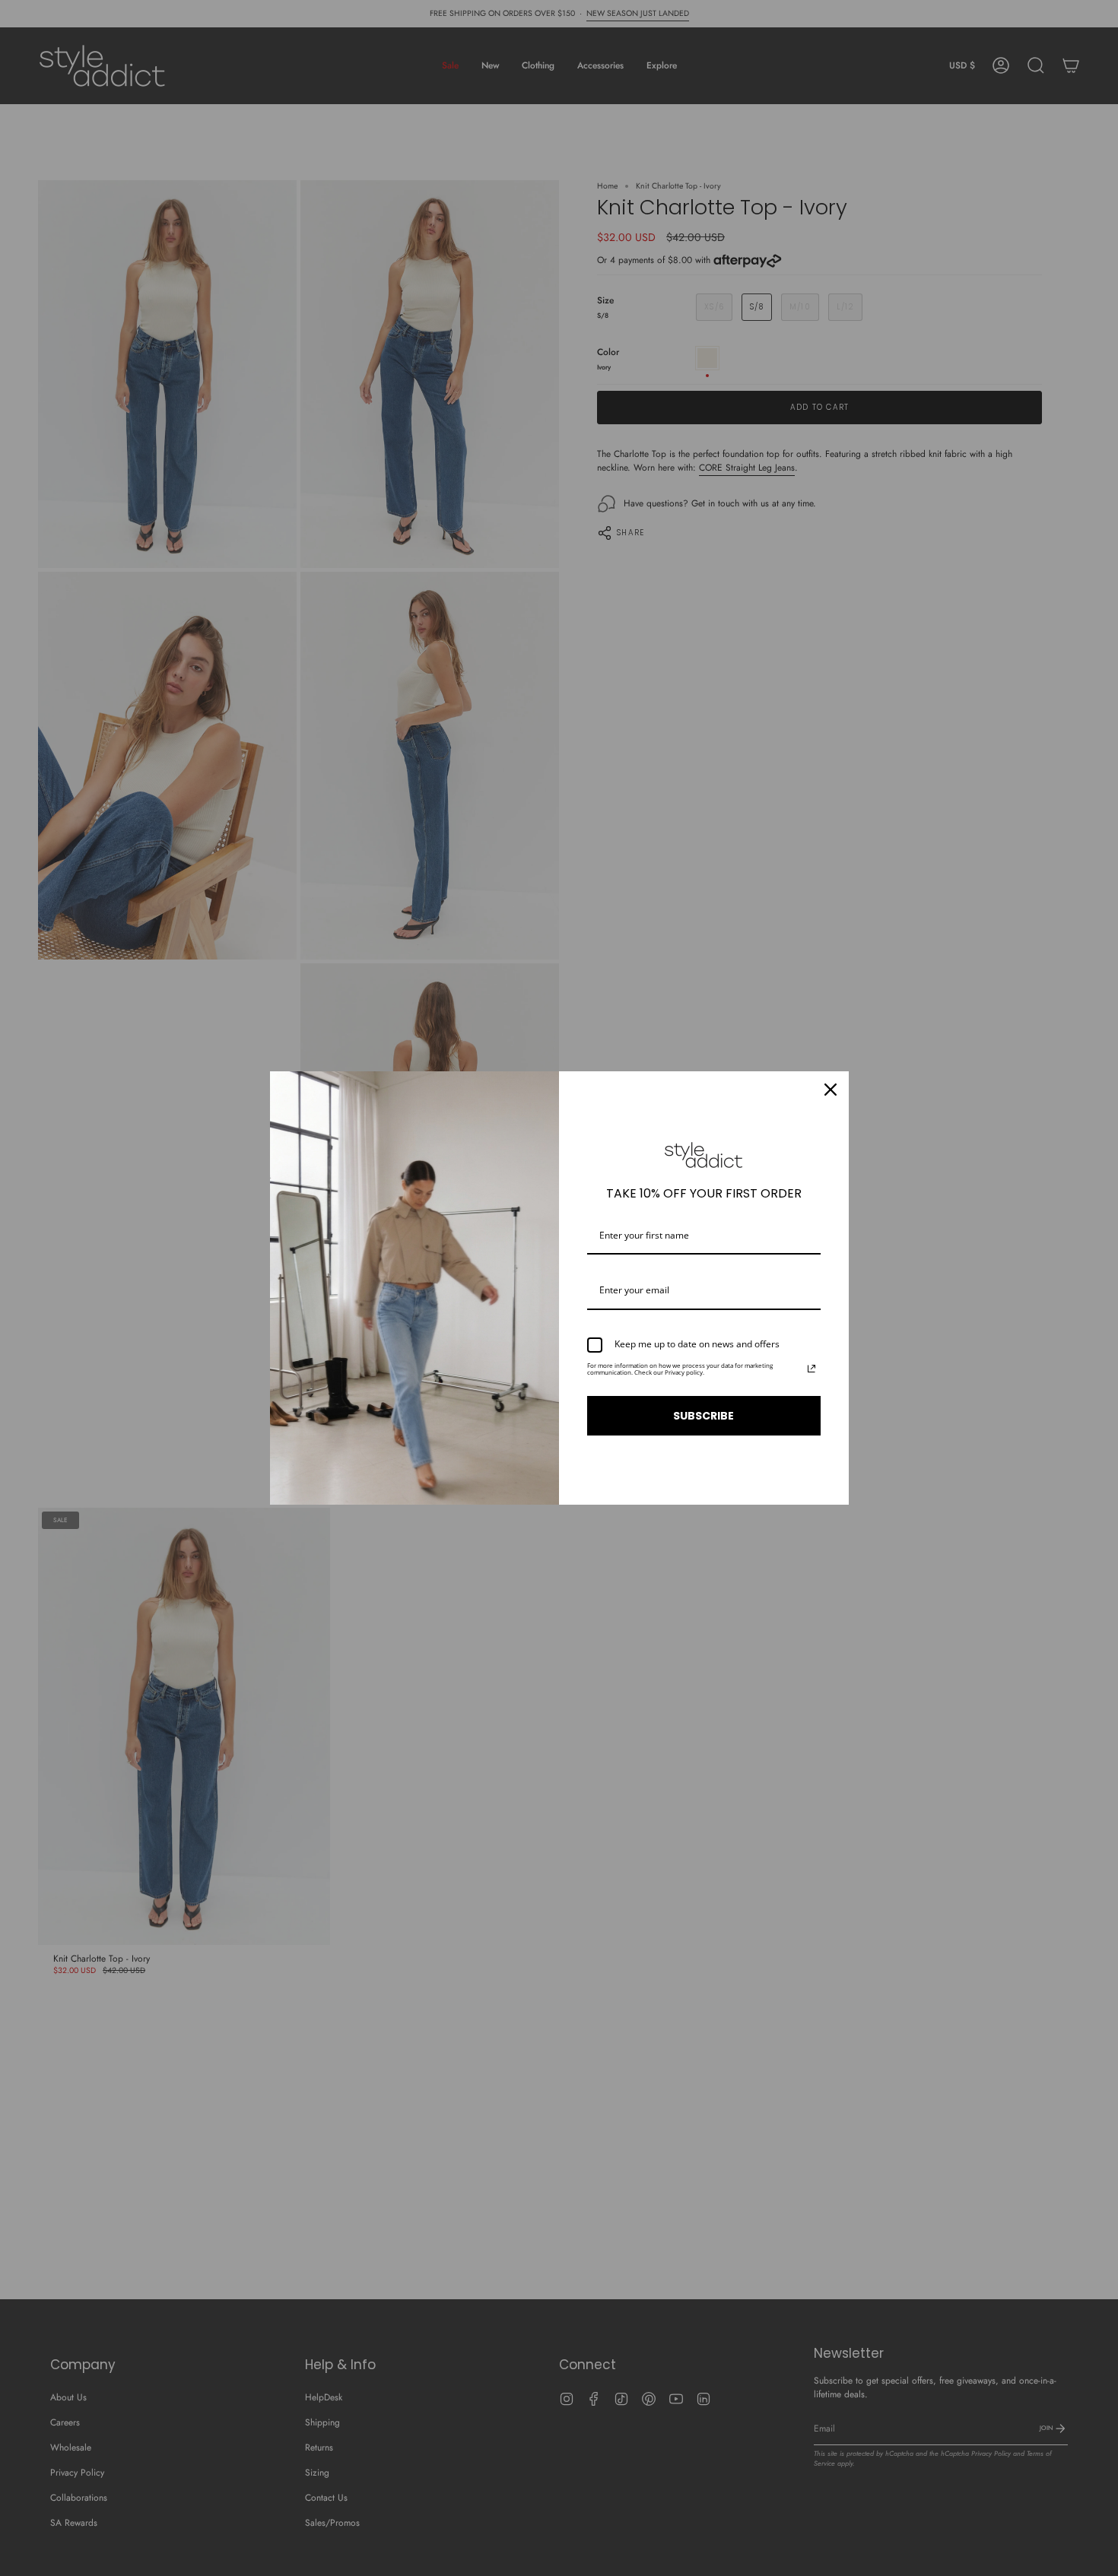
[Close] (831, 1090)
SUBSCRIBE (704, 1416)
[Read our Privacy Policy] (812, 1369)
